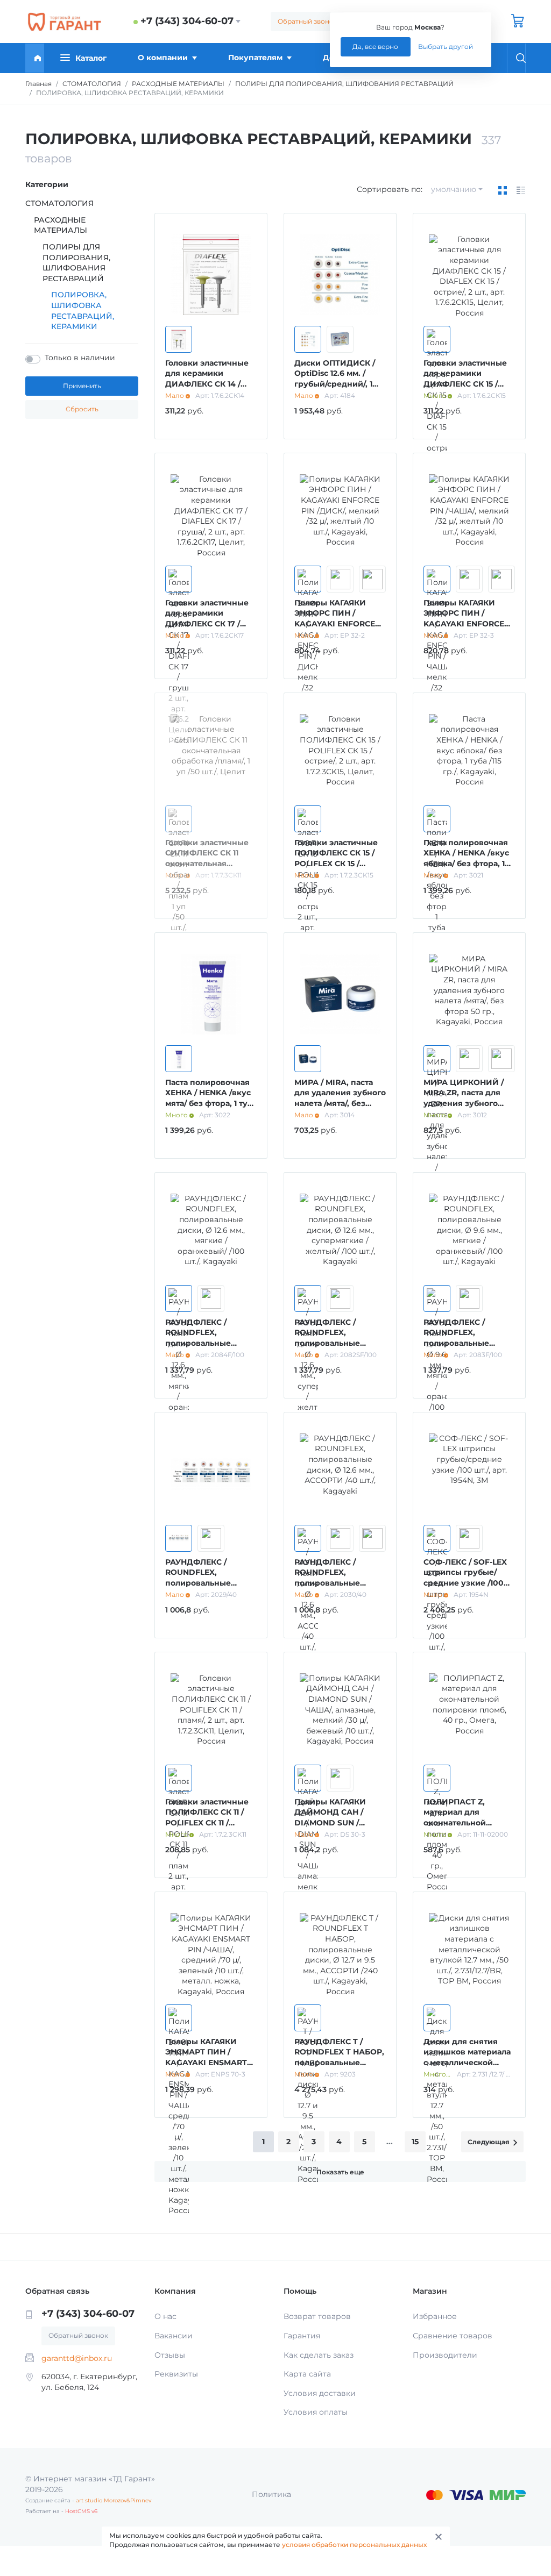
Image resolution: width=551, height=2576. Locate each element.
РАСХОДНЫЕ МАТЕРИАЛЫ (61, 225)
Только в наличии (80, 358)
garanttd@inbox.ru (77, 2358)
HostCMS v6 (81, 2511)
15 (415, 2142)
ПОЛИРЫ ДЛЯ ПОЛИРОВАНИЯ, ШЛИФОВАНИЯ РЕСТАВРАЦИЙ (76, 263)
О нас (165, 2316)
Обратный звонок (308, 21)
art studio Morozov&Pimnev (114, 2500)
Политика (271, 2494)
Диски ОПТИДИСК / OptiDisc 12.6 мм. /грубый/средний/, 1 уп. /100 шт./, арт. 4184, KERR (340, 384)
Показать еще (340, 2172)
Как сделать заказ (319, 2355)
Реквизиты (176, 2374)
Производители (445, 2355)
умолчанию (454, 189)
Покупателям (255, 58)
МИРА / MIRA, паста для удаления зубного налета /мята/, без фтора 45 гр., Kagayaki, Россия (340, 1103)
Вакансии (174, 2336)
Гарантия (302, 2336)
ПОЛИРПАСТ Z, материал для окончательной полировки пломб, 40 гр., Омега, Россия (468, 1823)
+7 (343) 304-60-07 (187, 21)
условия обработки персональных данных (354, 2545)
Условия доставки (320, 2393)
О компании (163, 58)
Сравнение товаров (453, 2336)
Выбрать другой (446, 47)
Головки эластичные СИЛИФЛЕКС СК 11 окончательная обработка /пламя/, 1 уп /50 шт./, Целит (207, 864)
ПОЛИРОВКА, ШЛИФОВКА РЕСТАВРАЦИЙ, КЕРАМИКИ (83, 311)
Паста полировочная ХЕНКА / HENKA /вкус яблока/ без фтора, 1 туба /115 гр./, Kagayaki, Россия (469, 864)
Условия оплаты (316, 2412)
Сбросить (82, 409)
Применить (82, 386)
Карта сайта (307, 2374)
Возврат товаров (317, 2316)
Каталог (91, 58)
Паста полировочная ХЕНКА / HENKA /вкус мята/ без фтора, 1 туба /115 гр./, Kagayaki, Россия (211, 1103)
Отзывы (170, 2355)
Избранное (435, 2316)
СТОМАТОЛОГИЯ (59, 203)
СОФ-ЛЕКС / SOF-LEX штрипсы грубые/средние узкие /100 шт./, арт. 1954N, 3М (465, 1578)
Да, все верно (375, 47)
